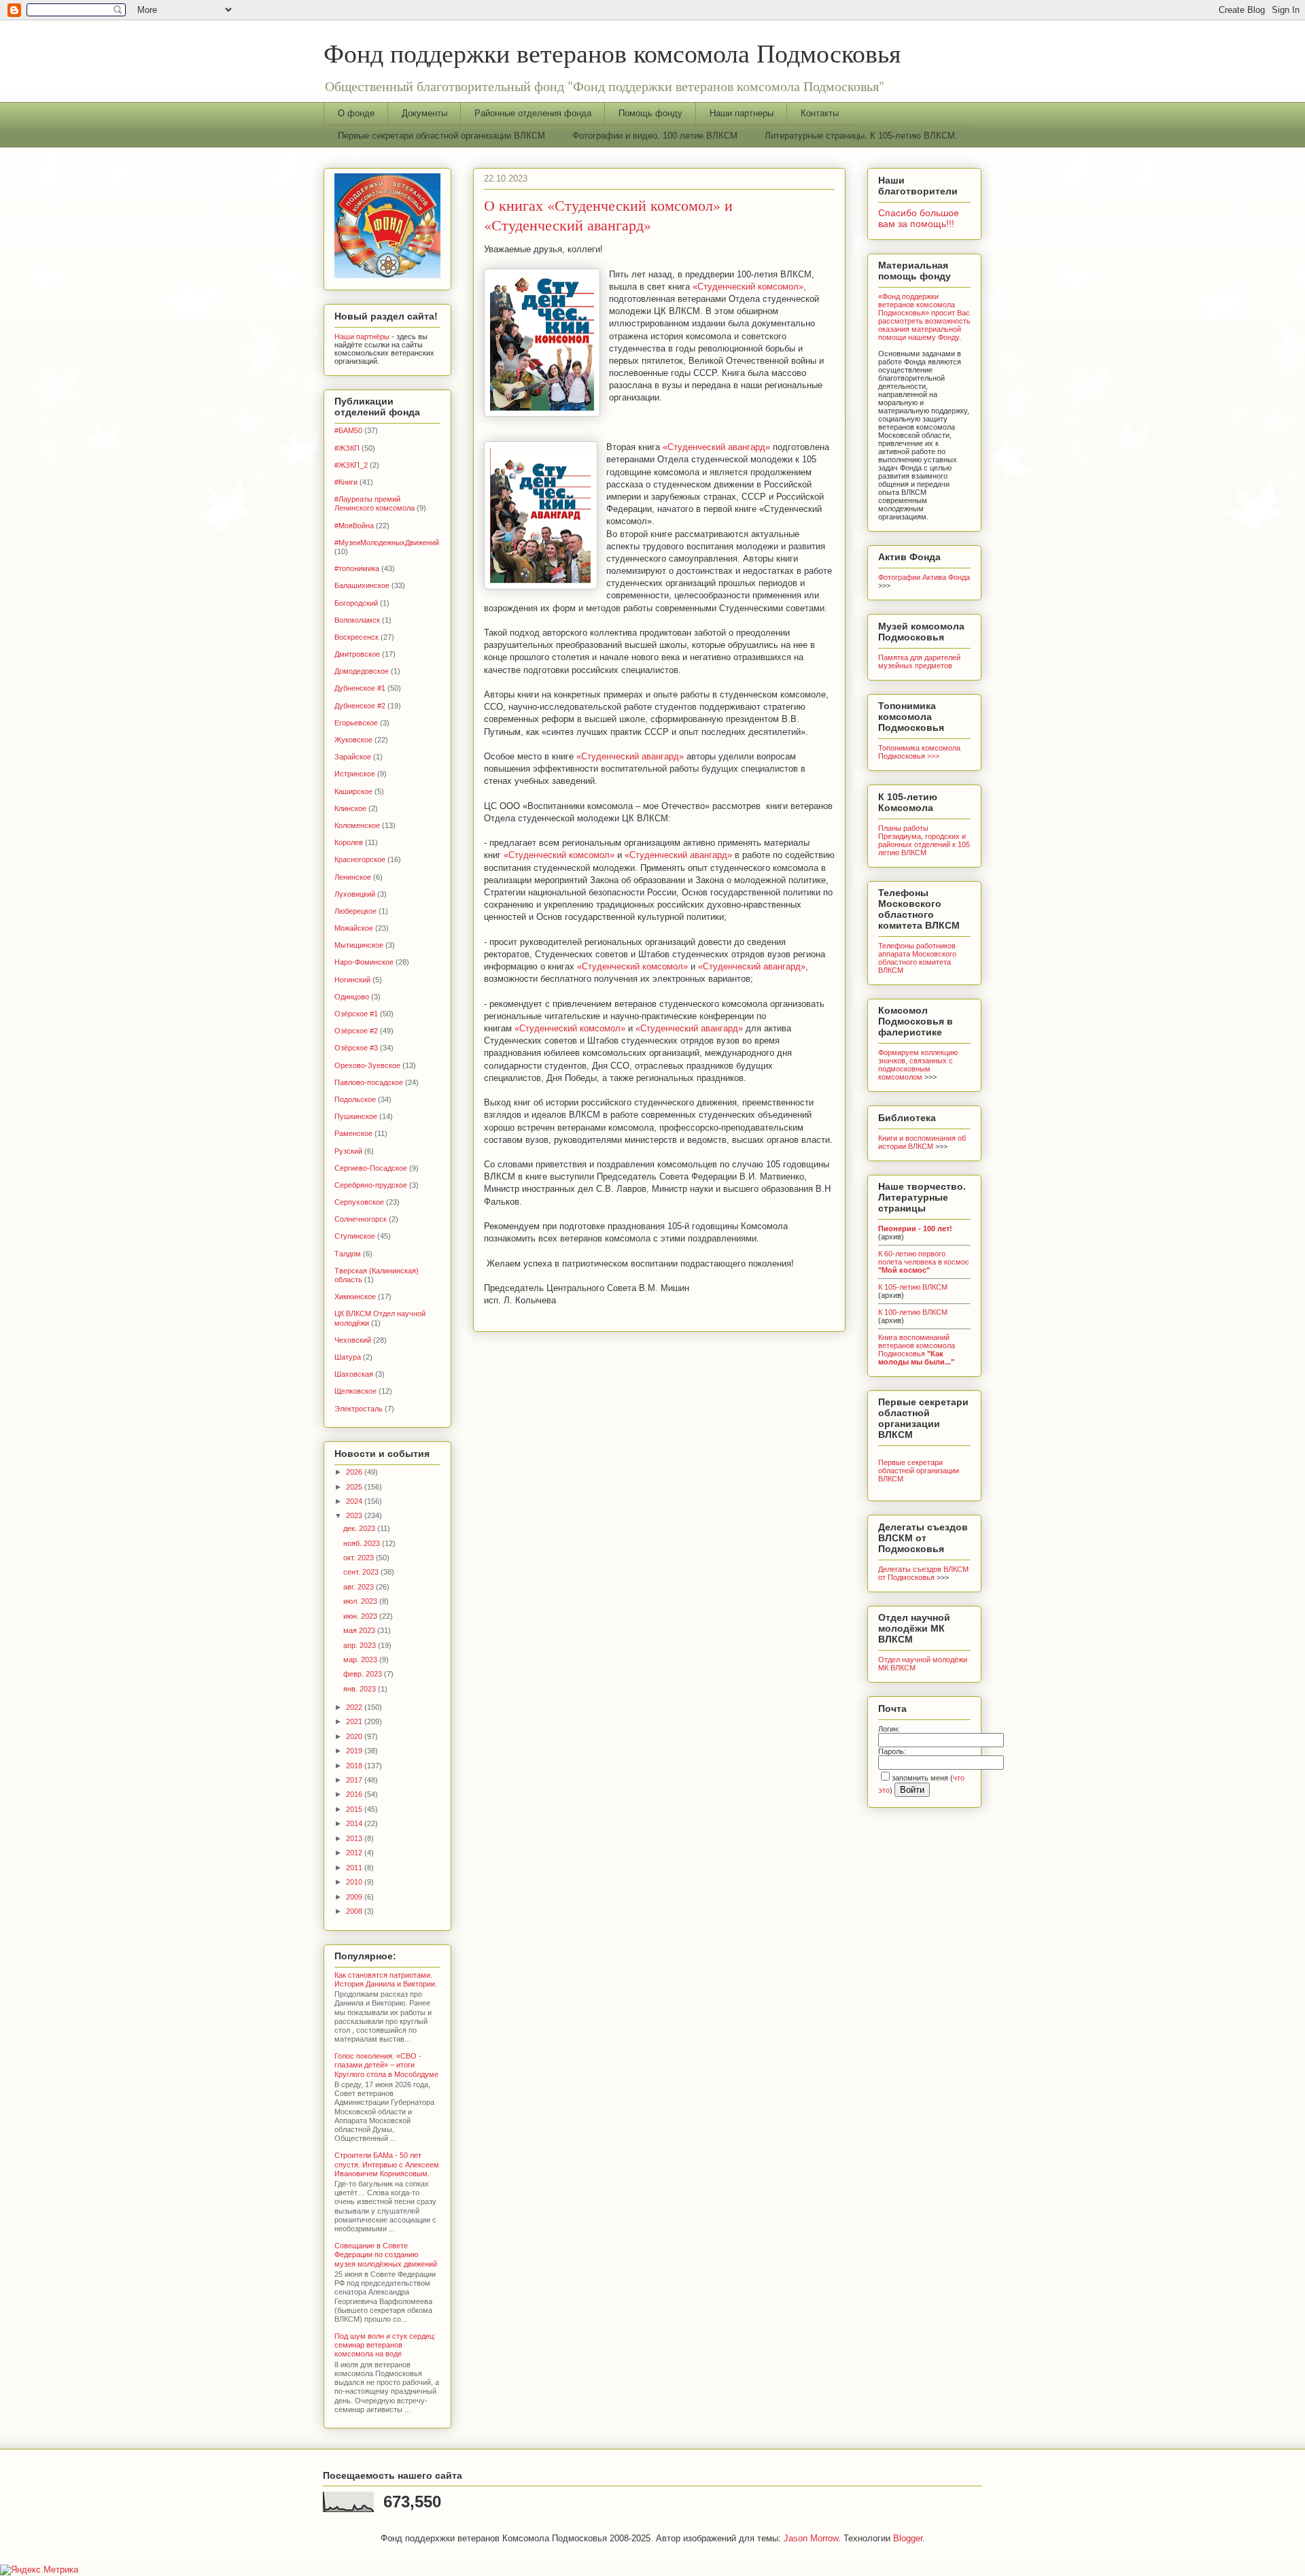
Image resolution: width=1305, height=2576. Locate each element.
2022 (355, 1707)
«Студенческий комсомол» (748, 287)
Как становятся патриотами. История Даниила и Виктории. (386, 1979)
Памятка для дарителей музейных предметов (919, 662)
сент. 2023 (362, 1572)
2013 (355, 1838)
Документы (424, 113)
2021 (355, 1721)
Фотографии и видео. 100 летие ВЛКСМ (655, 136)
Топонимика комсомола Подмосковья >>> (919, 752)
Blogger (908, 2538)
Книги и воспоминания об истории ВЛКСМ (922, 1142)
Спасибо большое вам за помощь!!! (919, 218)
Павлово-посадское (369, 1082)
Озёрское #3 (356, 1048)
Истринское (355, 774)
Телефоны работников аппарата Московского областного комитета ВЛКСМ (917, 958)
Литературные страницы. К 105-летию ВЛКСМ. (861, 136)
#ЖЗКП (347, 448)
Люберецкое (355, 911)
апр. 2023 (361, 1645)
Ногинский (352, 980)
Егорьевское (356, 723)
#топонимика (357, 568)
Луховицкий (355, 894)
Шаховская (354, 1374)
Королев (349, 842)
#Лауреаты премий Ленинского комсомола (375, 503)
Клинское (350, 808)
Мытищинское (359, 945)
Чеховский (353, 1340)
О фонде (356, 113)
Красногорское (360, 859)
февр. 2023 (364, 1674)
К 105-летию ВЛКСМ (913, 1287)
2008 (355, 1911)
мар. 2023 (361, 1660)
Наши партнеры (742, 113)
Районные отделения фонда (533, 113)
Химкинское (355, 1296)
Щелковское (355, 1391)
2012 (355, 1853)
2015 (355, 1809)
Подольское (355, 1099)
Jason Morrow (811, 2538)
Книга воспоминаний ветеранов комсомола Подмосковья (917, 1350)
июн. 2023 (361, 1616)
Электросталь (359, 1409)
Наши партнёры (362, 337)
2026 (355, 1472)
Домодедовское (362, 671)
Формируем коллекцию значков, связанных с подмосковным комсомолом (918, 1065)
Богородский (356, 603)
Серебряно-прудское (371, 1185)
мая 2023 (360, 1630)
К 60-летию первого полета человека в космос (924, 1262)
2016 (355, 1794)
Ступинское (355, 1236)
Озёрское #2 (356, 1031)
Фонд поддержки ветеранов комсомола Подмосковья (612, 53)
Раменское (353, 1133)
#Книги (346, 482)
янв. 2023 (361, 1689)
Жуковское (353, 740)
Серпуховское (359, 1202)
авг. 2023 (360, 1587)
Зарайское (353, 757)
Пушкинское (356, 1116)
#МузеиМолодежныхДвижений (387, 543)
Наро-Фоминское (364, 962)
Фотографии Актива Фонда (924, 577)
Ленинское (353, 877)
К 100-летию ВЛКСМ (913, 1312)
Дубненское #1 (360, 688)
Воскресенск (356, 637)
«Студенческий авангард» (716, 447)
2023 (355, 1515)
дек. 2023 (360, 1528)
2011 (355, 1868)
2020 (355, 1736)
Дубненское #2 (360, 706)
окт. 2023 (360, 1558)
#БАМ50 (348, 430)
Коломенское (357, 825)
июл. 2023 (361, 1601)
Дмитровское (357, 654)
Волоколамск (357, 620)
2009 (355, 1897)
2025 (355, 1487)
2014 (355, 1823)
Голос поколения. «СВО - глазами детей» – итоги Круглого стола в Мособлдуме (386, 2065)
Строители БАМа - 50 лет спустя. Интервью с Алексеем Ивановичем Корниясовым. (387, 2164)
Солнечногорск (361, 1219)
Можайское (354, 928)
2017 (355, 1780)
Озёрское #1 (356, 1014)
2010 (355, 1882)
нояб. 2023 (363, 1543)
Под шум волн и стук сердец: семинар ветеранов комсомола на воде (385, 2345)
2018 (355, 1766)
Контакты (820, 113)
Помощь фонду (650, 113)
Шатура (348, 1357)
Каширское (353, 791)
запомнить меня (920, 1778)
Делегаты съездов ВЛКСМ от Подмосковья (923, 1573)
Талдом (348, 1254)
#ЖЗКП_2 (351, 465)
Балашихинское (362, 585)
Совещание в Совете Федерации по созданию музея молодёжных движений (386, 2254)
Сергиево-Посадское (371, 1168)
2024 (355, 1501)
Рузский (348, 1151)
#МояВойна (354, 526)
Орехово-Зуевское (367, 1065)
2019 (355, 1751)
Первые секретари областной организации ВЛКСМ (441, 136)
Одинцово (352, 997)
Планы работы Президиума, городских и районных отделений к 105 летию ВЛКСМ (924, 840)
